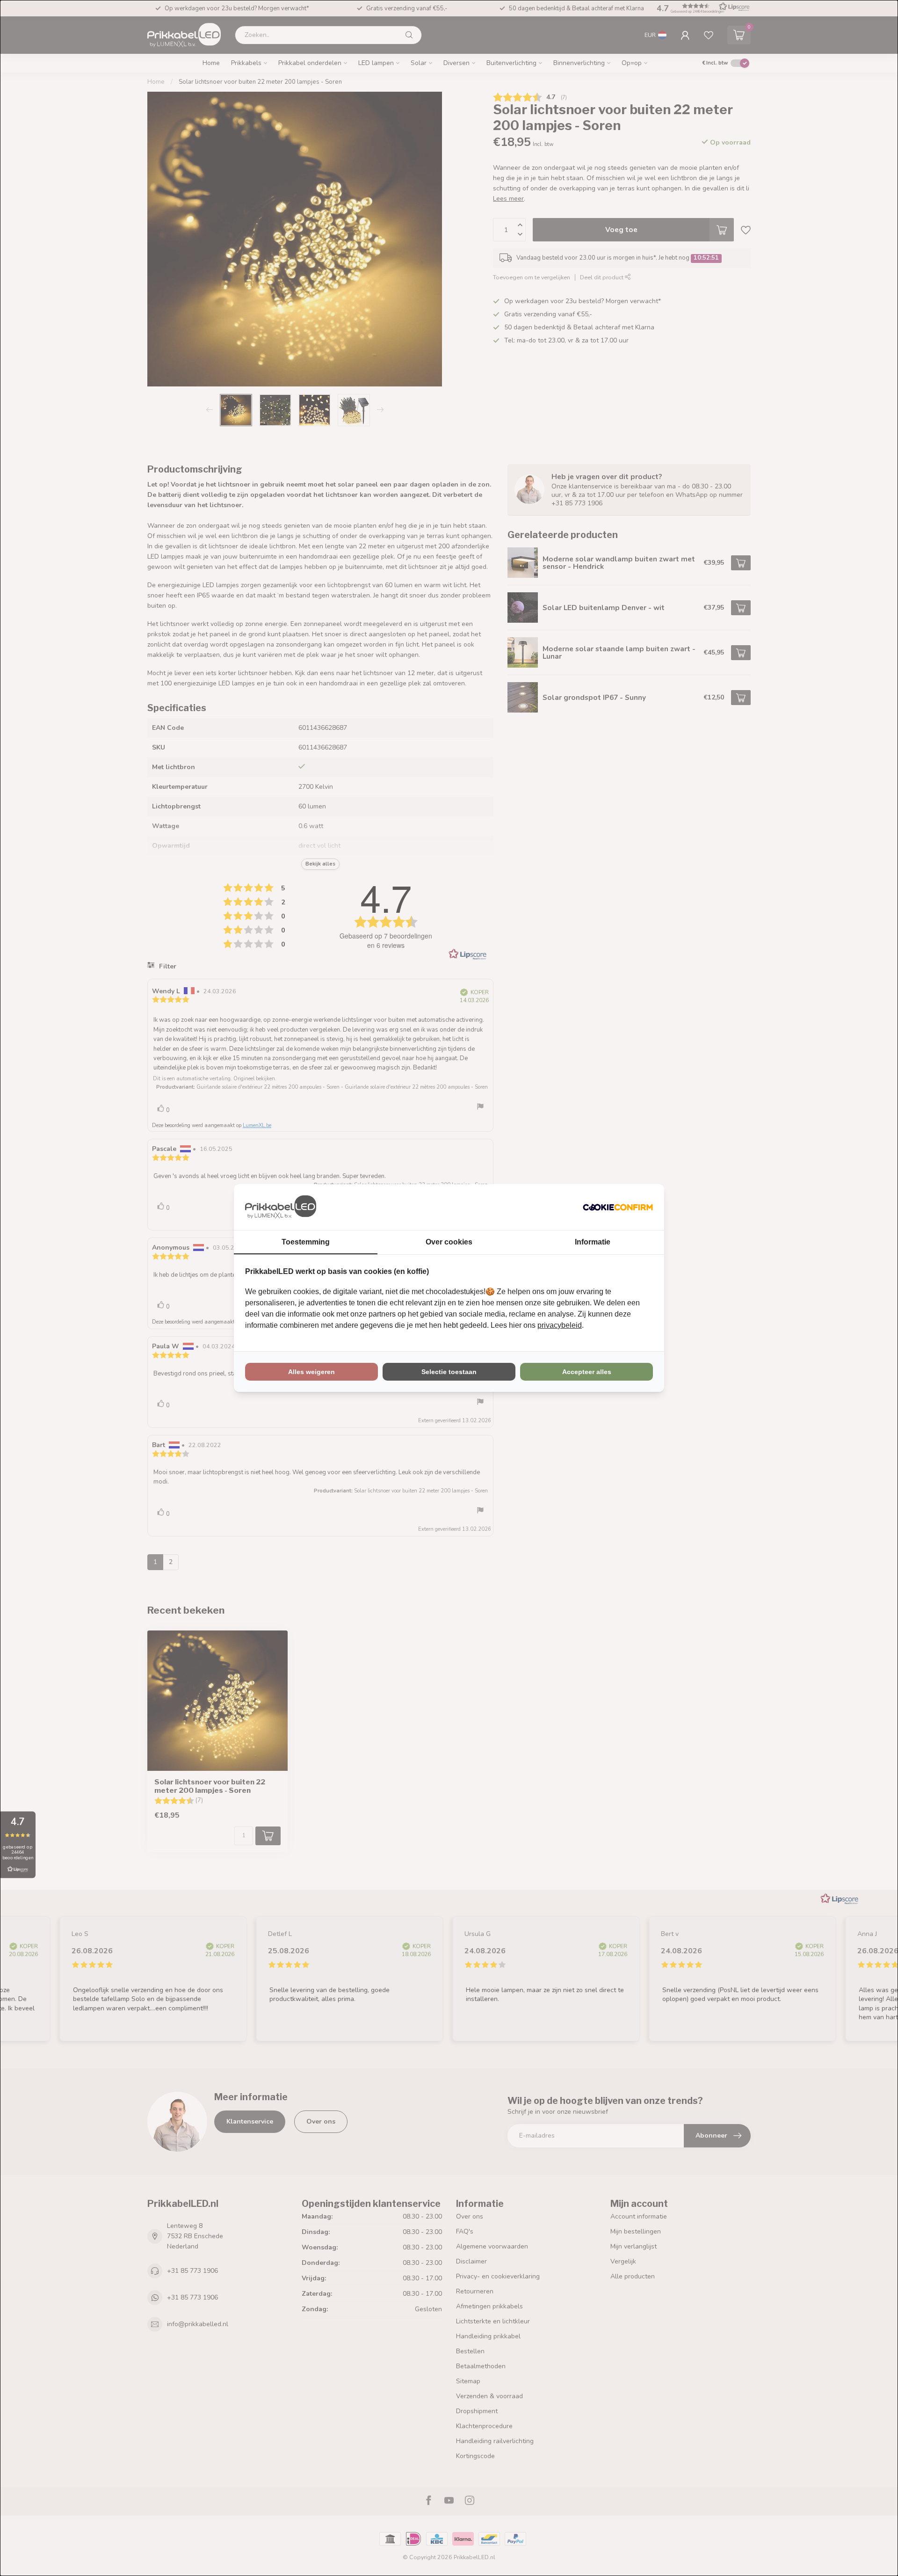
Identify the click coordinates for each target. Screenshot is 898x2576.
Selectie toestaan (449, 1372)
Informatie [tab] (593, 1242)
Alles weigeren (311, 1372)
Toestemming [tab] (306, 1242)
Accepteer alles (587, 1372)
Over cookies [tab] (449, 1242)
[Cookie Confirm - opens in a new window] (618, 1207)
